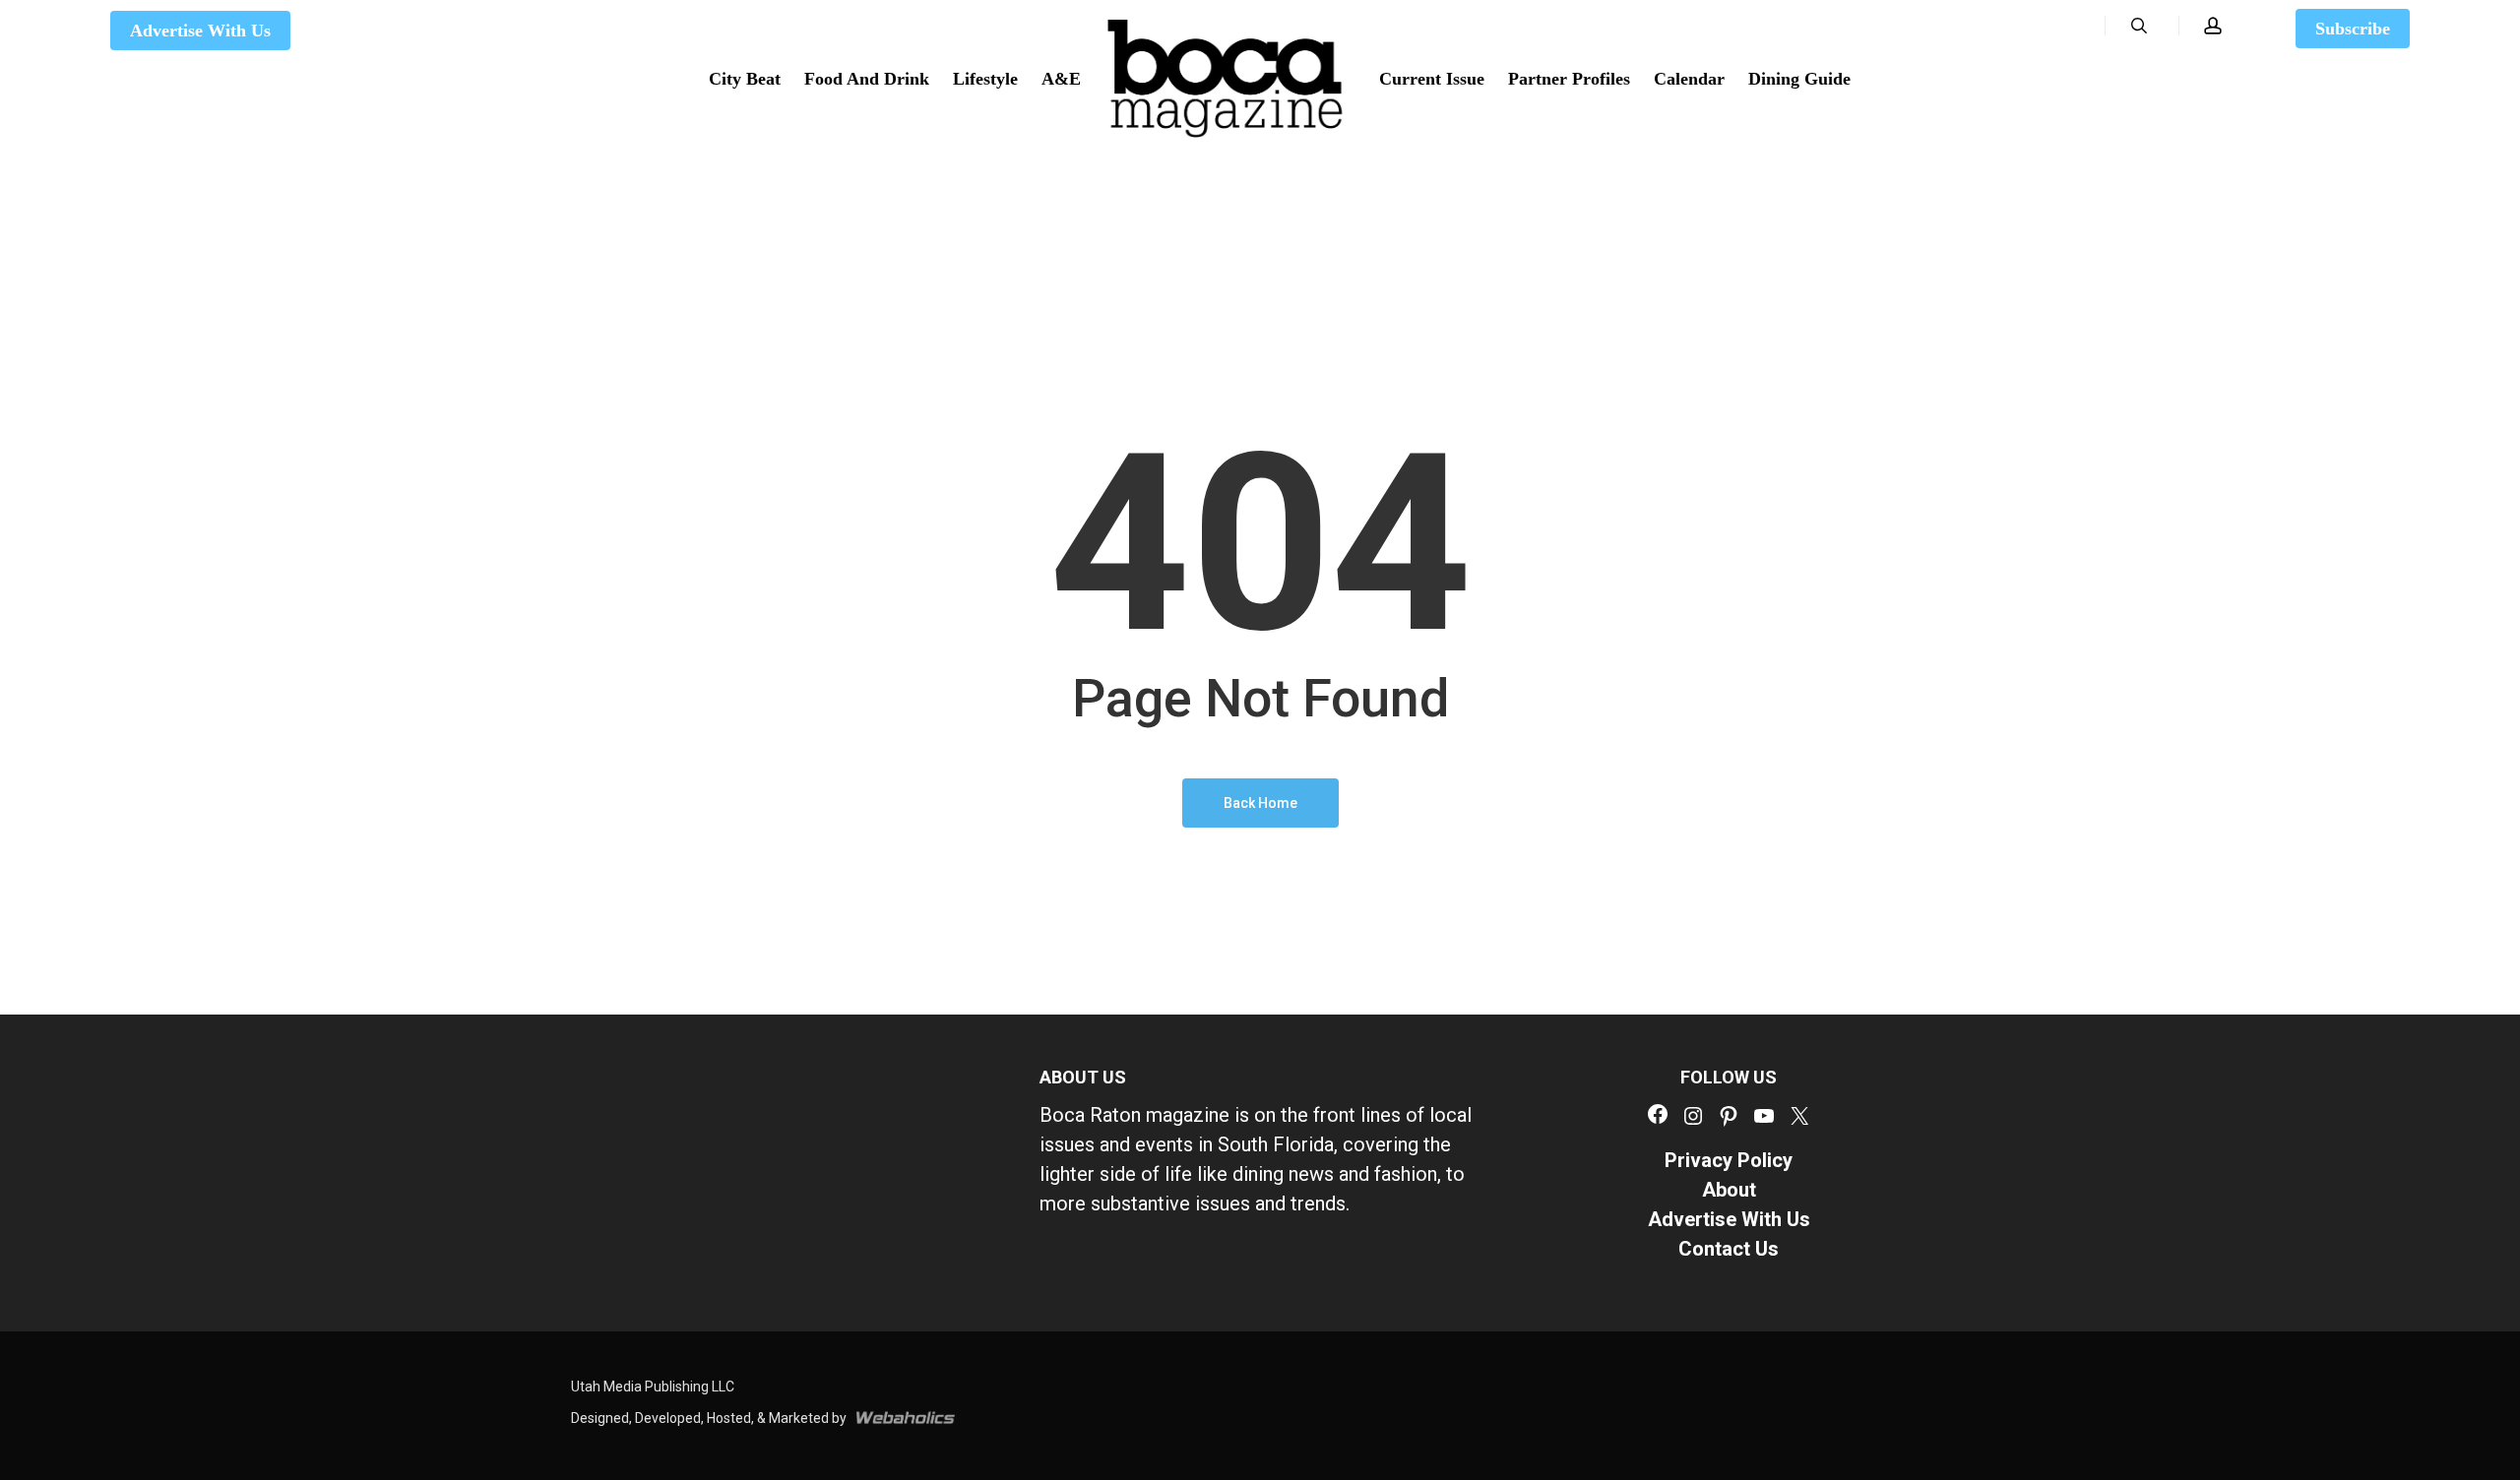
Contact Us (1729, 1249)
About (1729, 1190)
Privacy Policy (1729, 1160)
